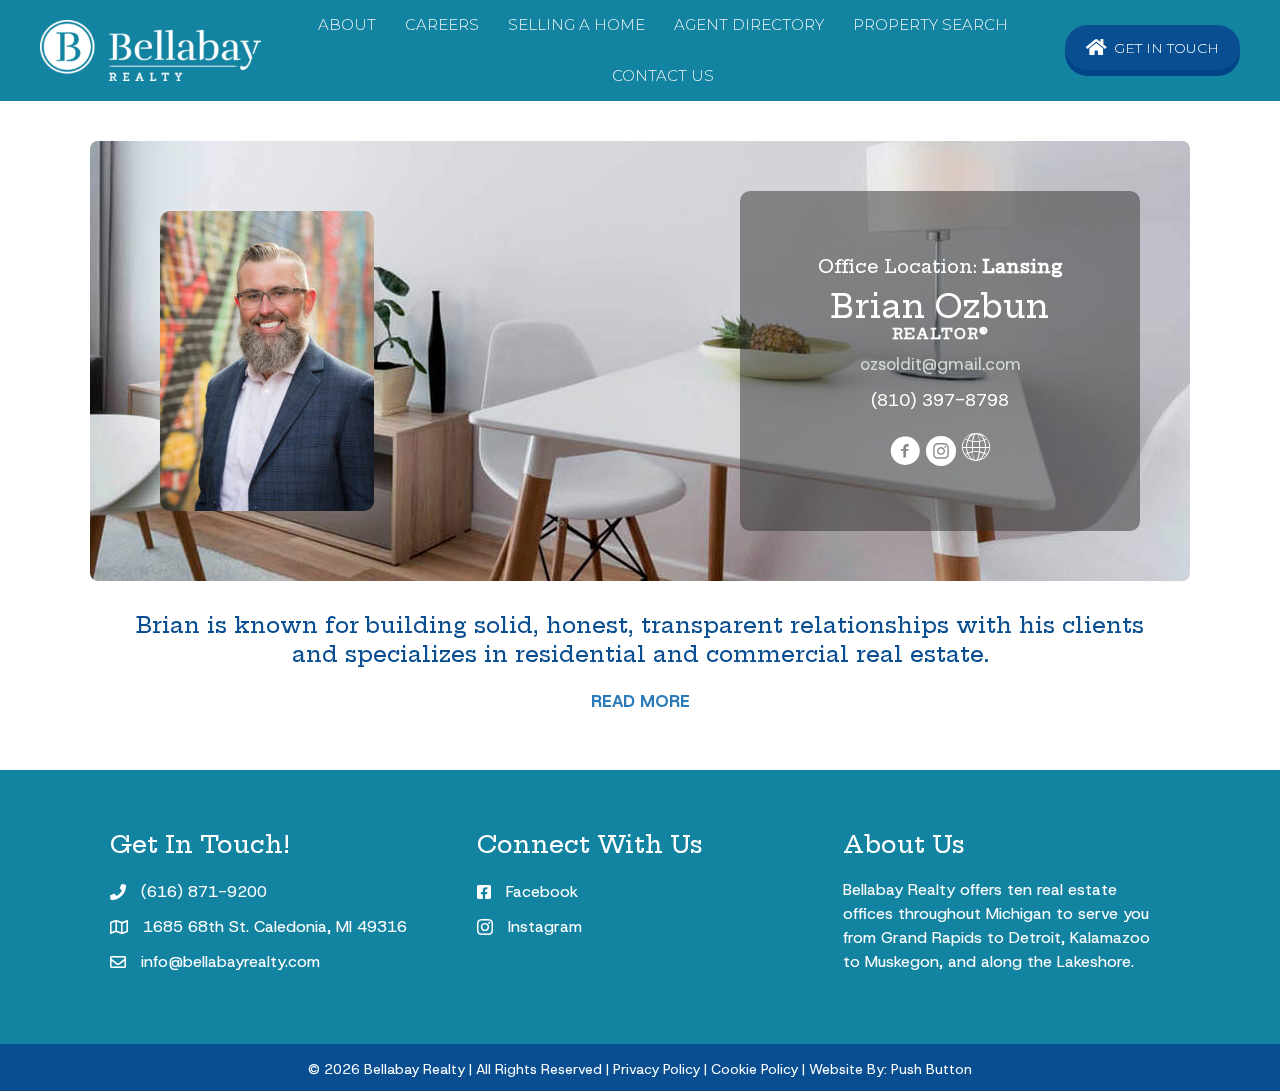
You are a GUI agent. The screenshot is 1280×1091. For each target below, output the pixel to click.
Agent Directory (749, 24)
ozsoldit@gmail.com (940, 364)
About (347, 24)
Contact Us (663, 75)
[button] (1152, 47)
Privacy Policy (656, 1069)
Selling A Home (576, 24)
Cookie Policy (754, 1069)
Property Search (930, 24)
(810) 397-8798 (940, 400)
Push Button (931, 1069)
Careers (442, 24)
